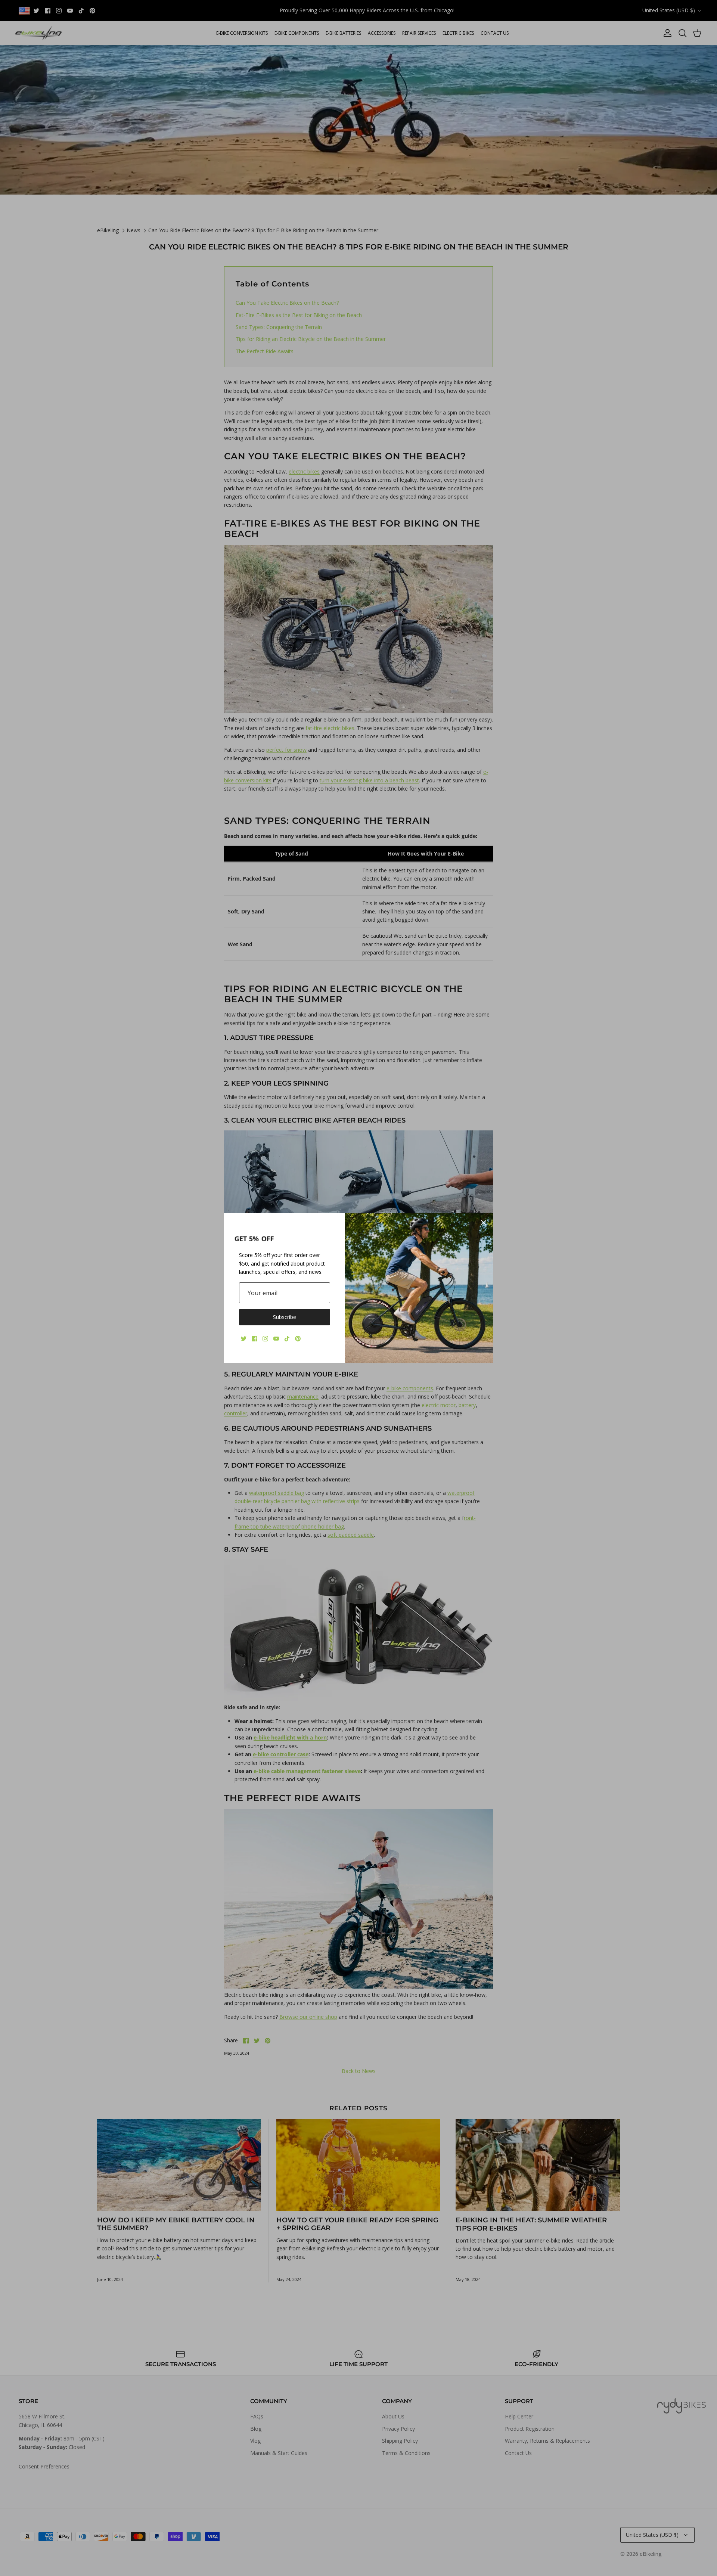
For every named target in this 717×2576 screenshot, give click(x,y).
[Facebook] (254, 1339)
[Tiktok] (287, 1339)
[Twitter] (244, 1339)
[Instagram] (265, 1339)
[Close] (484, 1223)
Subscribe (285, 1317)
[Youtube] (276, 1339)
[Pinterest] (298, 1339)
